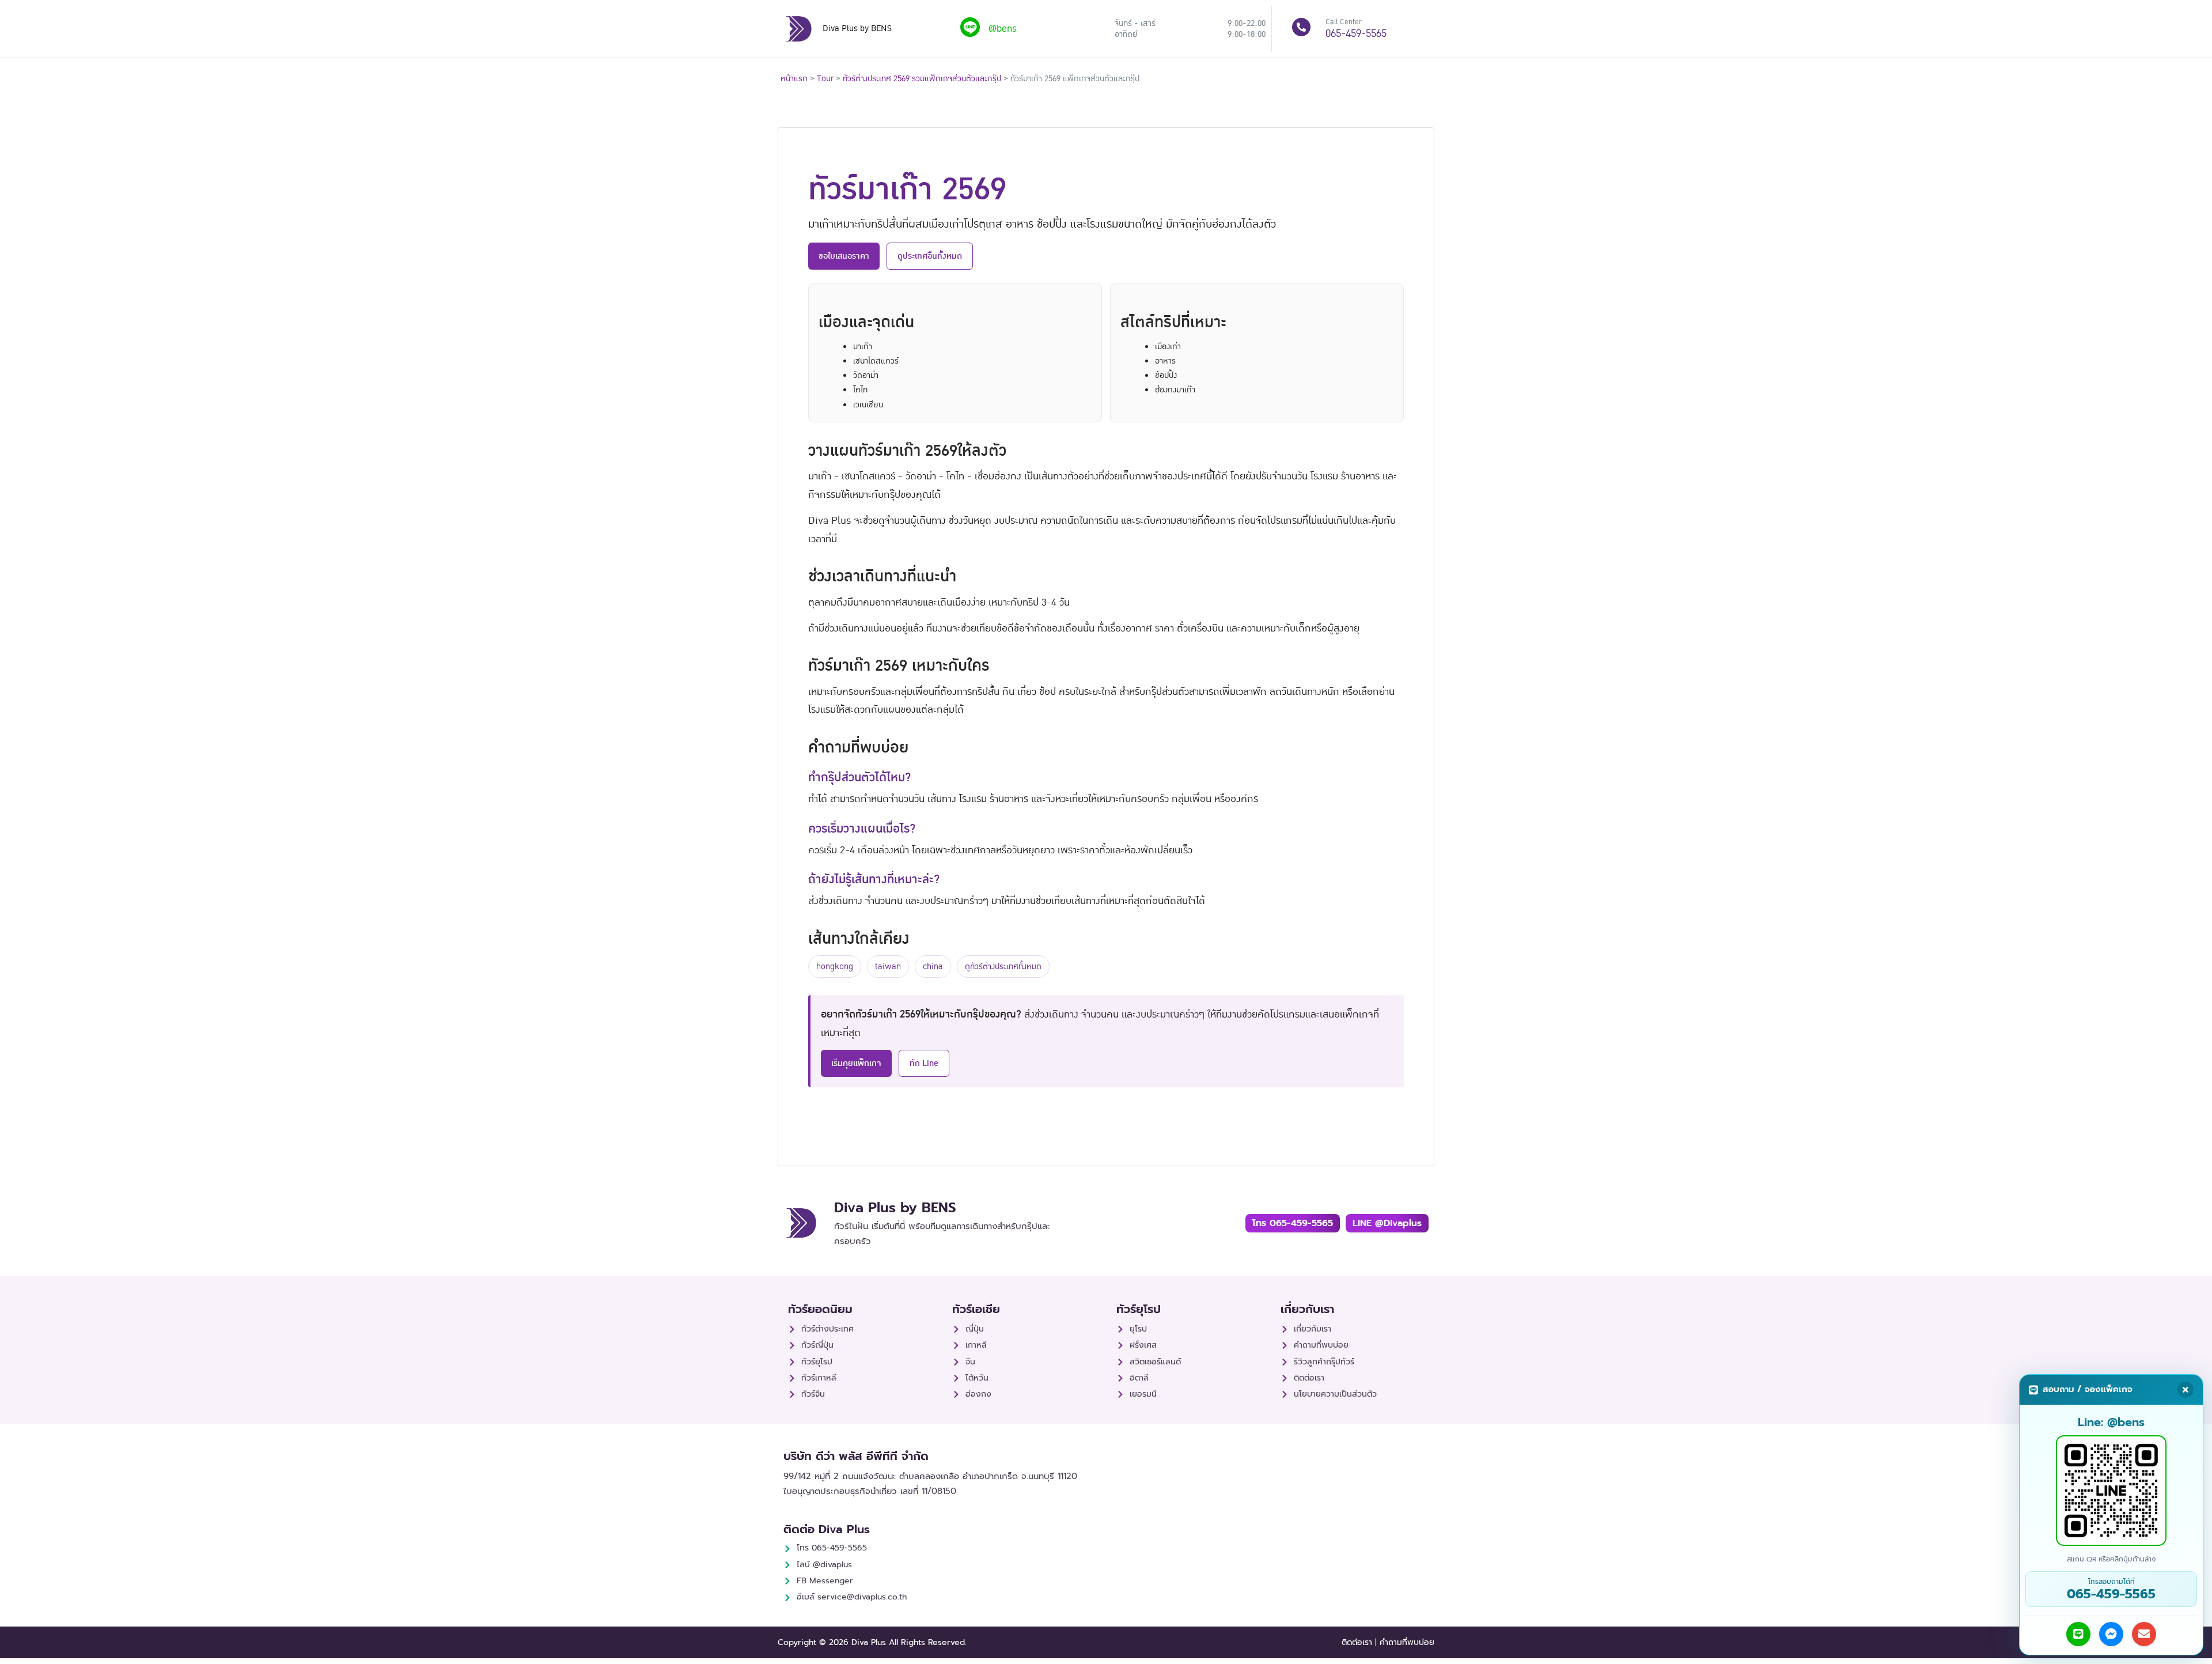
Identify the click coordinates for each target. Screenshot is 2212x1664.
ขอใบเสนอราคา (844, 256)
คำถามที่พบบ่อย (1407, 1642)
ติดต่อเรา (1357, 1642)
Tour (825, 79)
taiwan (888, 967)
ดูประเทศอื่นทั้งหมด (930, 256)
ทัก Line (924, 1063)
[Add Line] (2078, 1634)
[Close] (2186, 1390)
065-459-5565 (1356, 34)
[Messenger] (2111, 1634)
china (933, 967)
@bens (1003, 29)
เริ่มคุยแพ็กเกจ (856, 1063)
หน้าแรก (794, 79)
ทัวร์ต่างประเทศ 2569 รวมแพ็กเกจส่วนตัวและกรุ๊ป (922, 79)
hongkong (835, 967)
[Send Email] (2144, 1634)
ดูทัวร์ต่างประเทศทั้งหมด (1003, 967)
